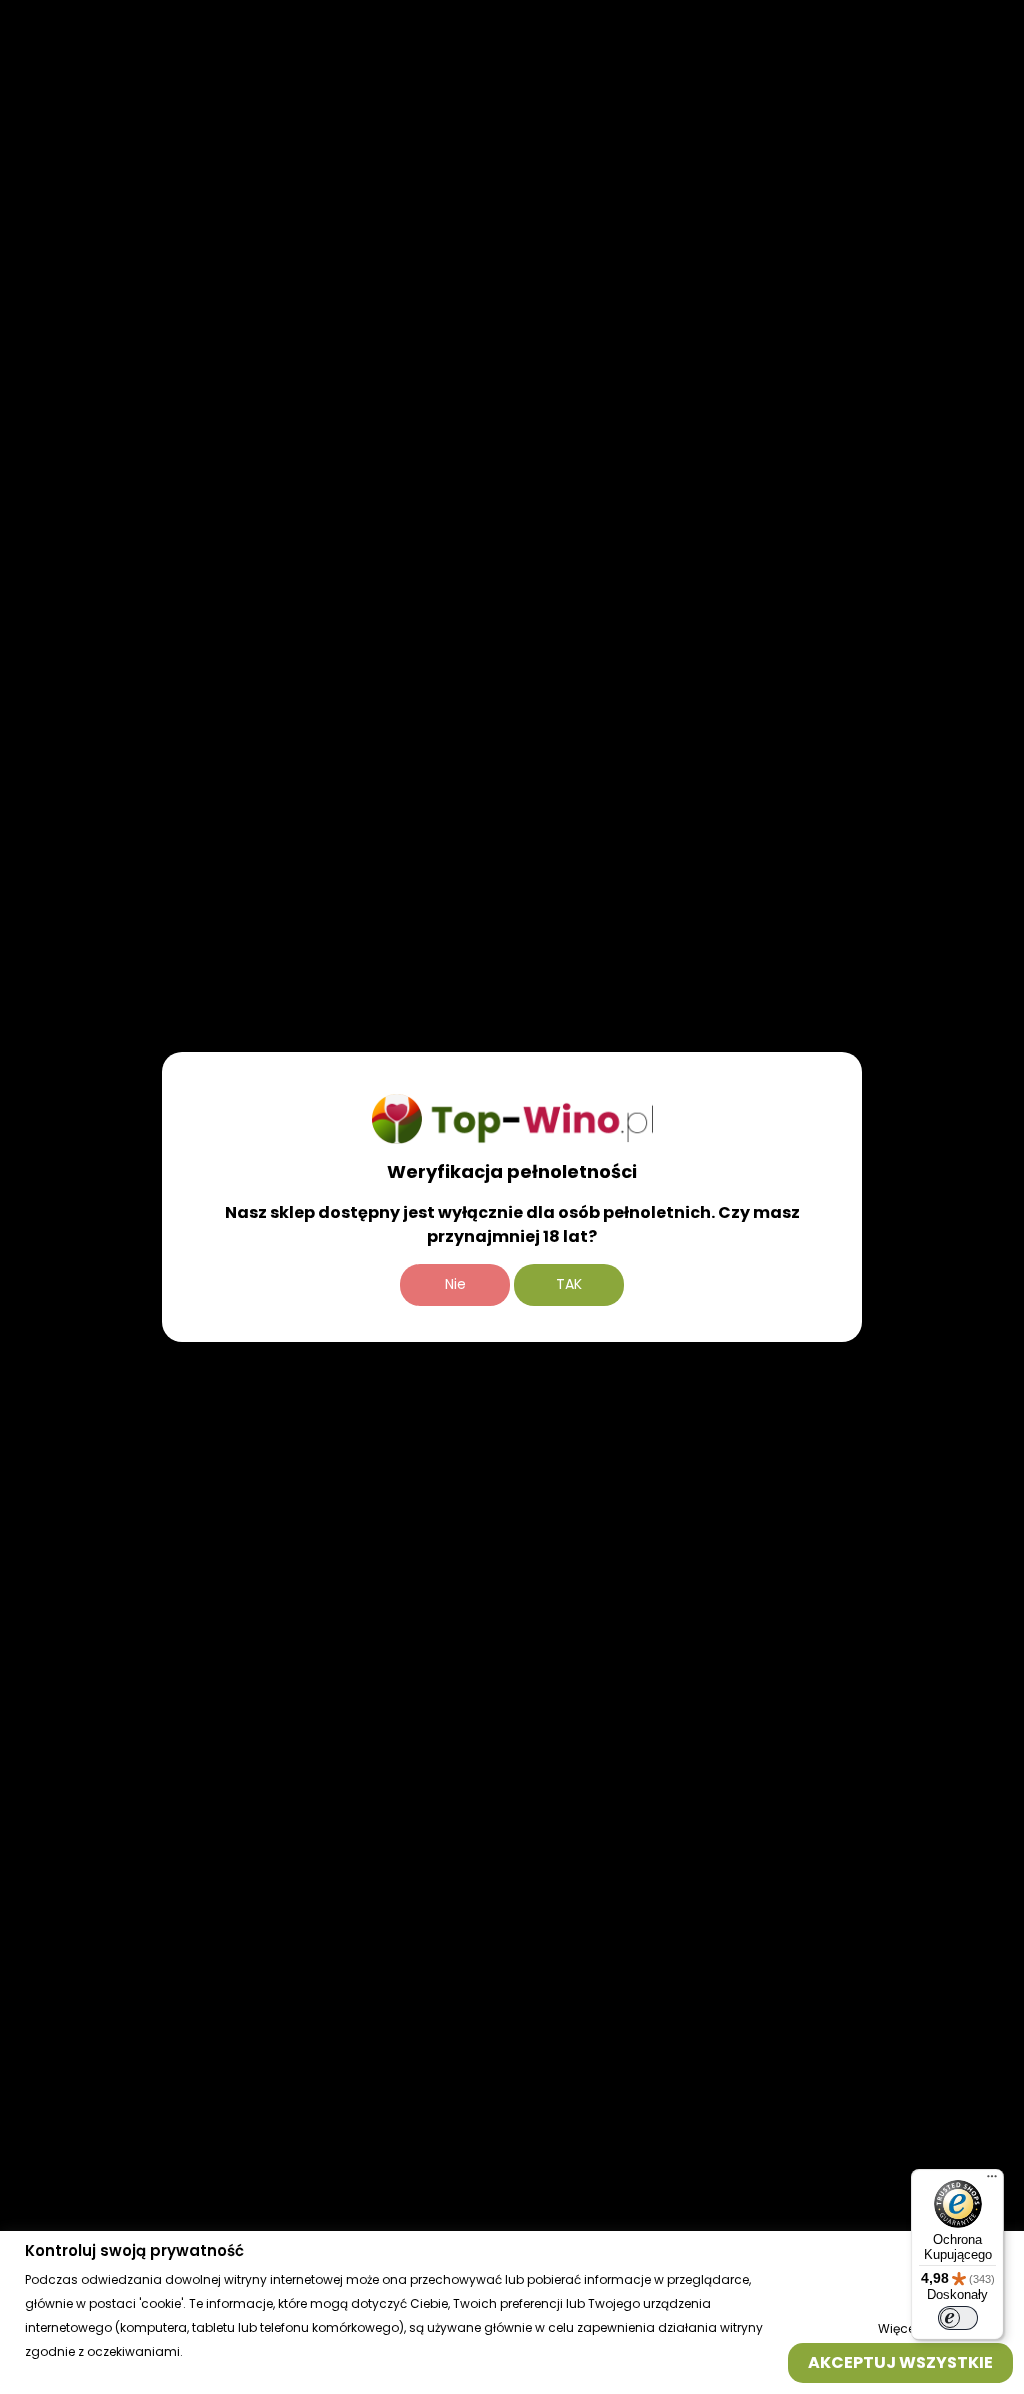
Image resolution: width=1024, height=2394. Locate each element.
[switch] (958, 2318)
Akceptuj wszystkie (900, 2361)
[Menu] (992, 2181)
